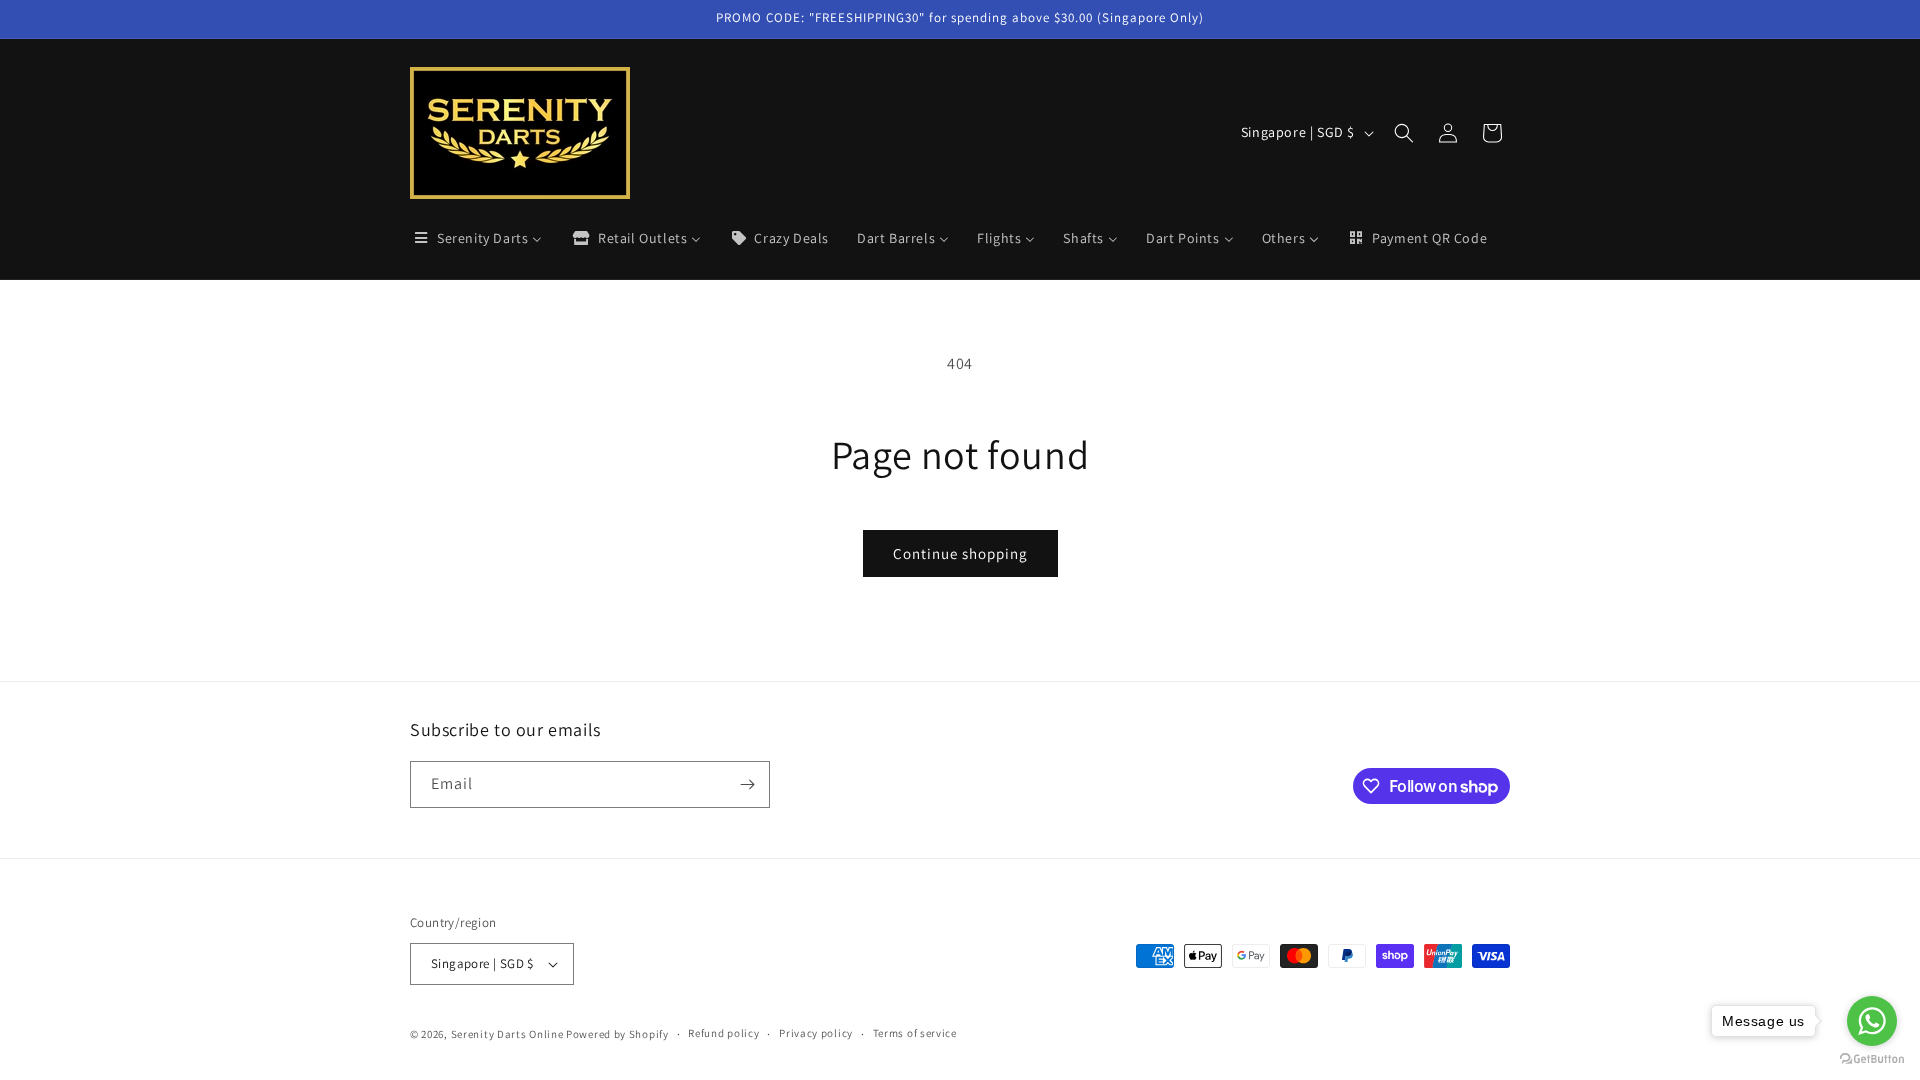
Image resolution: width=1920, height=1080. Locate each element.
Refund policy (723, 1033)
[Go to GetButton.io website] (1872, 1059)
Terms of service (915, 1033)
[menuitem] (477, 238)
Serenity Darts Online (507, 1034)
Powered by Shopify (617, 1034)
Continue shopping (960, 553)
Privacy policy (816, 1033)
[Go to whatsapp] (1872, 1021)
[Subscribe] (747, 784)
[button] (1404, 133)
